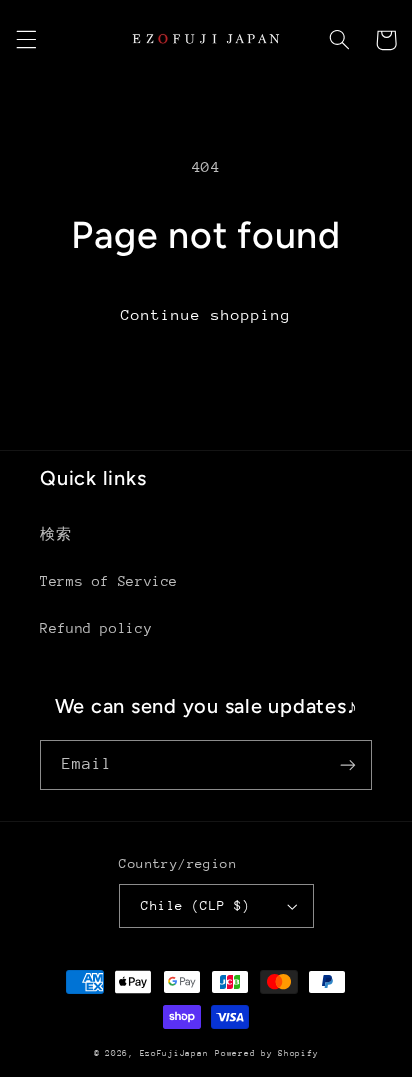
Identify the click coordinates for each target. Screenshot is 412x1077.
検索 (55, 534)
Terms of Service (109, 581)
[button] (26, 40)
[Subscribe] (348, 764)
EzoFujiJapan (174, 1053)
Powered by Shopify (266, 1053)
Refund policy (96, 628)
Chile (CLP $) (195, 905)
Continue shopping (206, 314)
